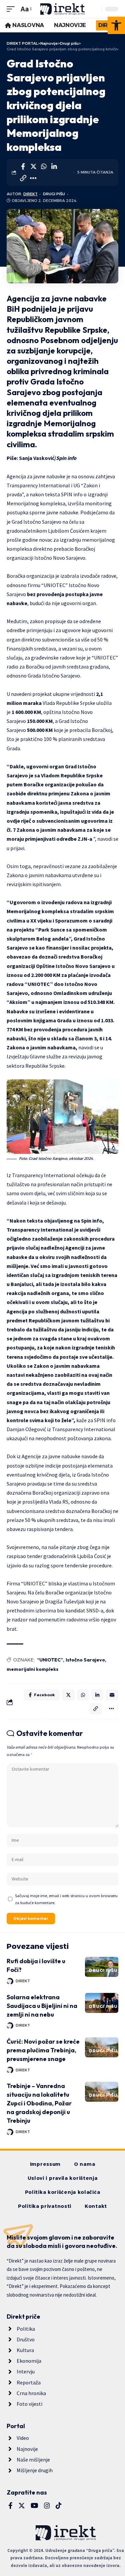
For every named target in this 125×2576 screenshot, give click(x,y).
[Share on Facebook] (23, 167)
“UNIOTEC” (50, 1660)
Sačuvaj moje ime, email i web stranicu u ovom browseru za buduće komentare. (66, 1899)
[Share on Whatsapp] (44, 167)
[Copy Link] (23, 178)
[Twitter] (22, 2506)
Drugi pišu (54, 194)
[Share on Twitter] (33, 167)
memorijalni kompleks (32, 1669)
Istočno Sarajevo (85, 1660)
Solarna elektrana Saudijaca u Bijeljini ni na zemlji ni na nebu (42, 2006)
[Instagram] (47, 2506)
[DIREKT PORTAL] (63, 9)
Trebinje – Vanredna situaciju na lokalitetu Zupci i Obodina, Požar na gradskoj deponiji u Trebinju (39, 2103)
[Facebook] (10, 2506)
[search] (95, 9)
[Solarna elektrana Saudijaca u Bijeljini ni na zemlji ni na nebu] (102, 2003)
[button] (116, 25)
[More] (33, 178)
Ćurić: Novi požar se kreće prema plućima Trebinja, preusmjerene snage (43, 2050)
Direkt (30, 194)
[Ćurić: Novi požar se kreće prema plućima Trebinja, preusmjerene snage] (102, 2047)
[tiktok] (59, 2506)
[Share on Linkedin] (54, 167)
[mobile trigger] (12, 9)
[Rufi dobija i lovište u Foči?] (102, 1967)
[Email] (112, 1695)
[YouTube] (34, 2506)
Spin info (66, 458)
